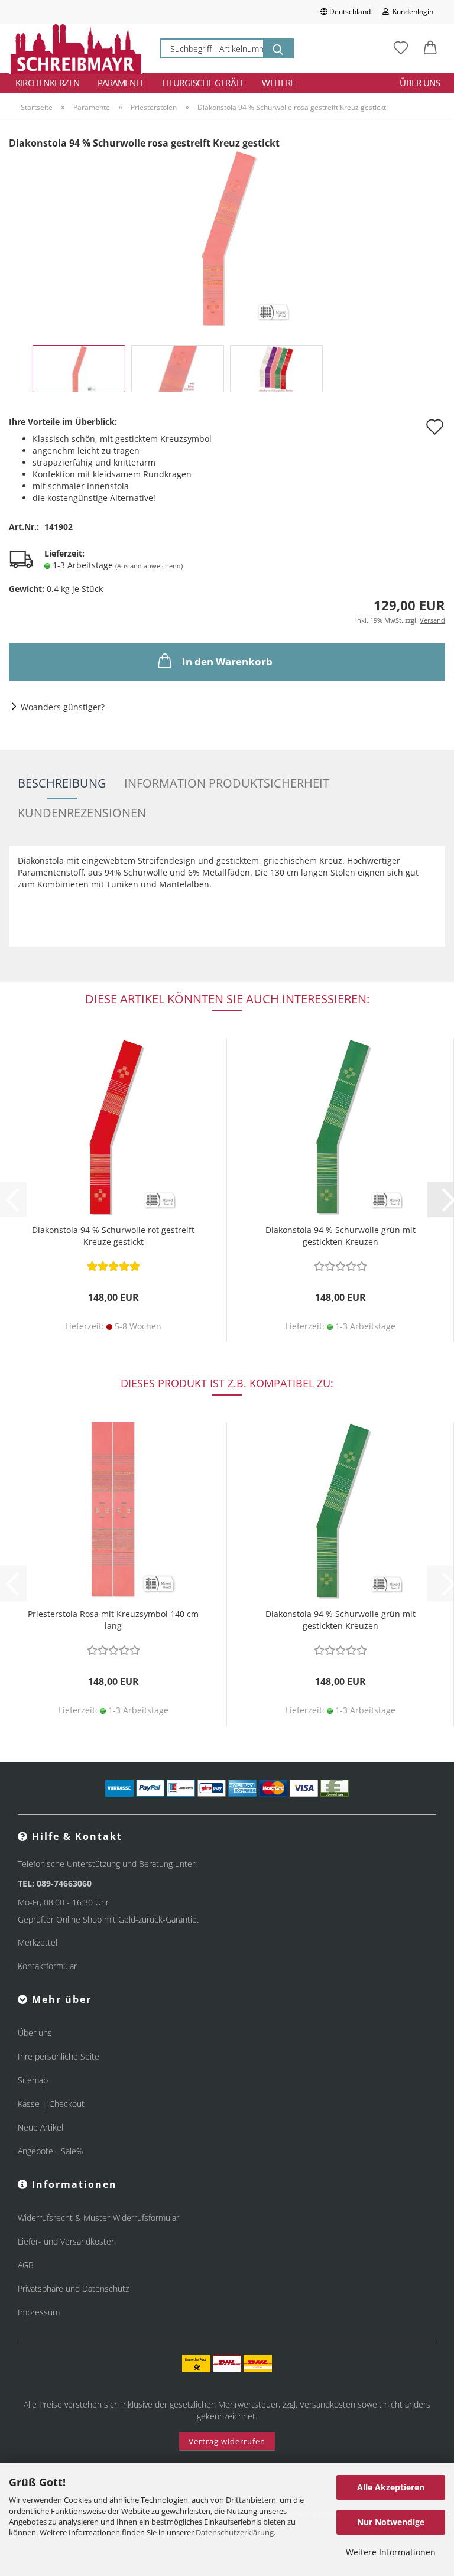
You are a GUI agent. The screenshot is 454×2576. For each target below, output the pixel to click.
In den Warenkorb (227, 661)
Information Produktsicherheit (227, 783)
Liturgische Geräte (203, 83)
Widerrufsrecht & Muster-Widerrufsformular (98, 2218)
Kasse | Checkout (51, 2104)
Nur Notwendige (391, 2522)
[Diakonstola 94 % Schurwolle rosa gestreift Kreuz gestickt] (227, 238)
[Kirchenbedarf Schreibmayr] (76, 48)
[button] (430, 48)
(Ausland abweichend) (149, 566)
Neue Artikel (40, 2127)
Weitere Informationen (391, 2552)
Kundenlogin (411, 12)
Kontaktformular (47, 1966)
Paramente (121, 83)
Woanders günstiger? (63, 707)
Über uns (420, 83)
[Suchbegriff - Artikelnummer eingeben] (278, 48)
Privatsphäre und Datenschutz (73, 2289)
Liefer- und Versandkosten (67, 2241)
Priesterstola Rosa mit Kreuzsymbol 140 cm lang (113, 1620)
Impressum (39, 2312)
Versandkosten (327, 2404)
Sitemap (33, 2080)
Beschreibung (62, 783)
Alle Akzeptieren (391, 2487)
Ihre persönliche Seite (59, 2056)
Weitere (278, 83)
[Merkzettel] (401, 48)
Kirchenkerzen (48, 83)
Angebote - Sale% (50, 2151)
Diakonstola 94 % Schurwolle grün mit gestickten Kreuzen (340, 1236)
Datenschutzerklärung (235, 2532)
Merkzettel (38, 1942)
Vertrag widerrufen (227, 2441)
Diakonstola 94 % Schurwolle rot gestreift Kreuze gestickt (113, 1236)
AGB (26, 2265)
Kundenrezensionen (82, 813)
